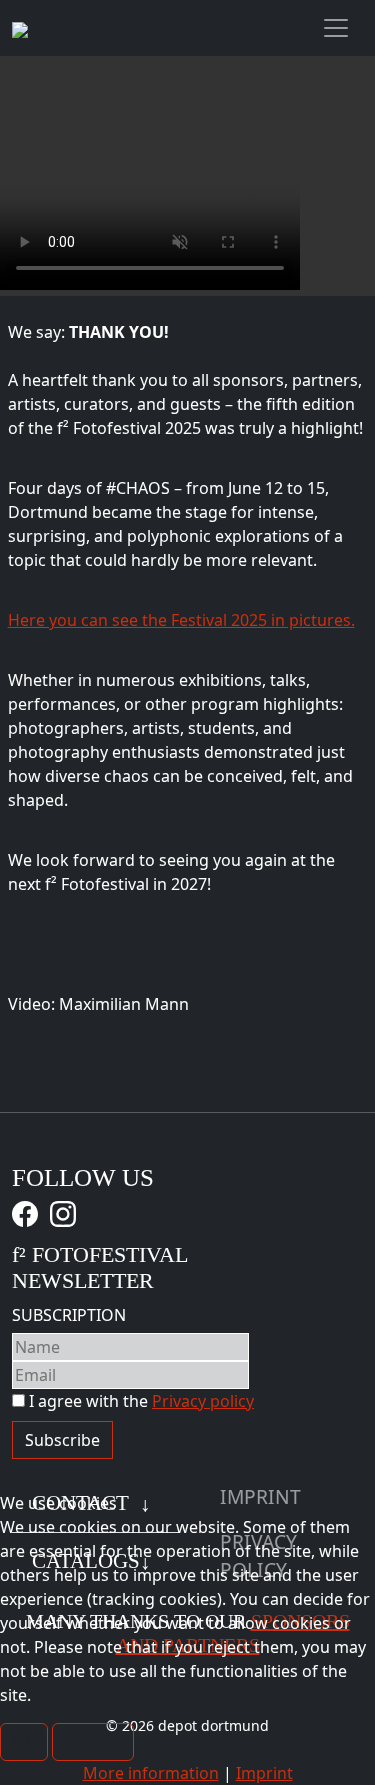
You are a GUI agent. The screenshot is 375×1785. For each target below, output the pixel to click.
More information (151, 1773)
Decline (93, 1742)
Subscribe (62, 1440)
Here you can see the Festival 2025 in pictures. (181, 620)
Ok (24, 1742)
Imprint (264, 1773)
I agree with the (139, 1401)
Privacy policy (203, 1401)
